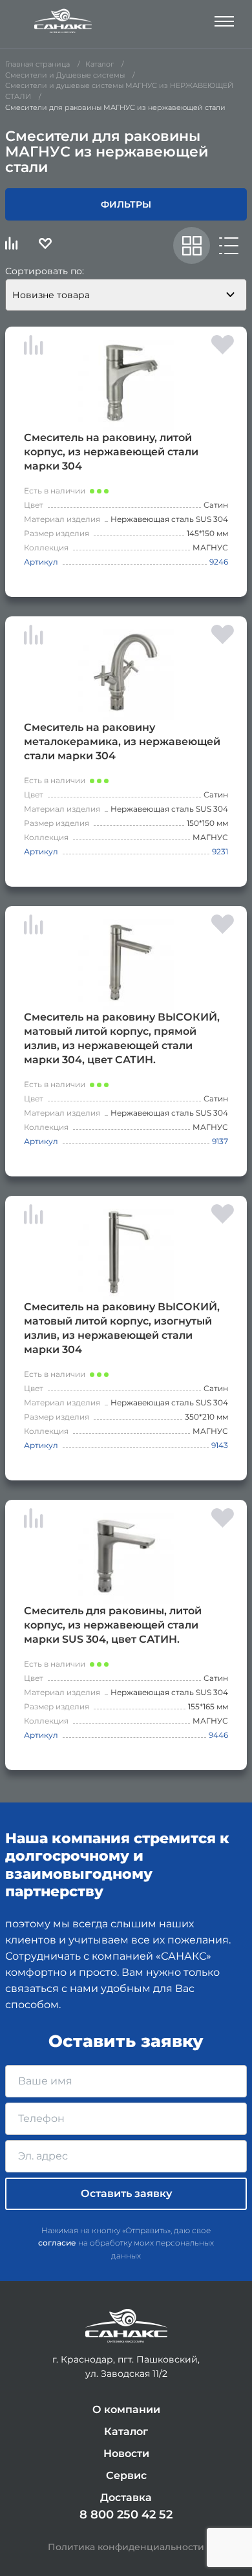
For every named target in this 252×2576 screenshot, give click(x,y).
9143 (220, 1445)
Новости (126, 2453)
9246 (219, 562)
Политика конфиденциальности (126, 2547)
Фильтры (126, 204)
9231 (220, 851)
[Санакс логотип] (63, 21)
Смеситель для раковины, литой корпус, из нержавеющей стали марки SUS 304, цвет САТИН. (113, 1625)
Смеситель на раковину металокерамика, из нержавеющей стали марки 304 (122, 741)
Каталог (126, 2431)
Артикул (41, 562)
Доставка (126, 2497)
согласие (57, 2243)
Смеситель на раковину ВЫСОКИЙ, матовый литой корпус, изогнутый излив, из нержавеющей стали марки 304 (122, 1328)
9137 (220, 1141)
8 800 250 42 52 (126, 2515)
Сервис (126, 2475)
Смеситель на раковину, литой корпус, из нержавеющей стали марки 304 (111, 452)
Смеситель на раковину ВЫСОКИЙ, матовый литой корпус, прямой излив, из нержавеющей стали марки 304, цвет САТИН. (122, 1038)
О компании (126, 2409)
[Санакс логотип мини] (126, 2326)
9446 (218, 1735)
